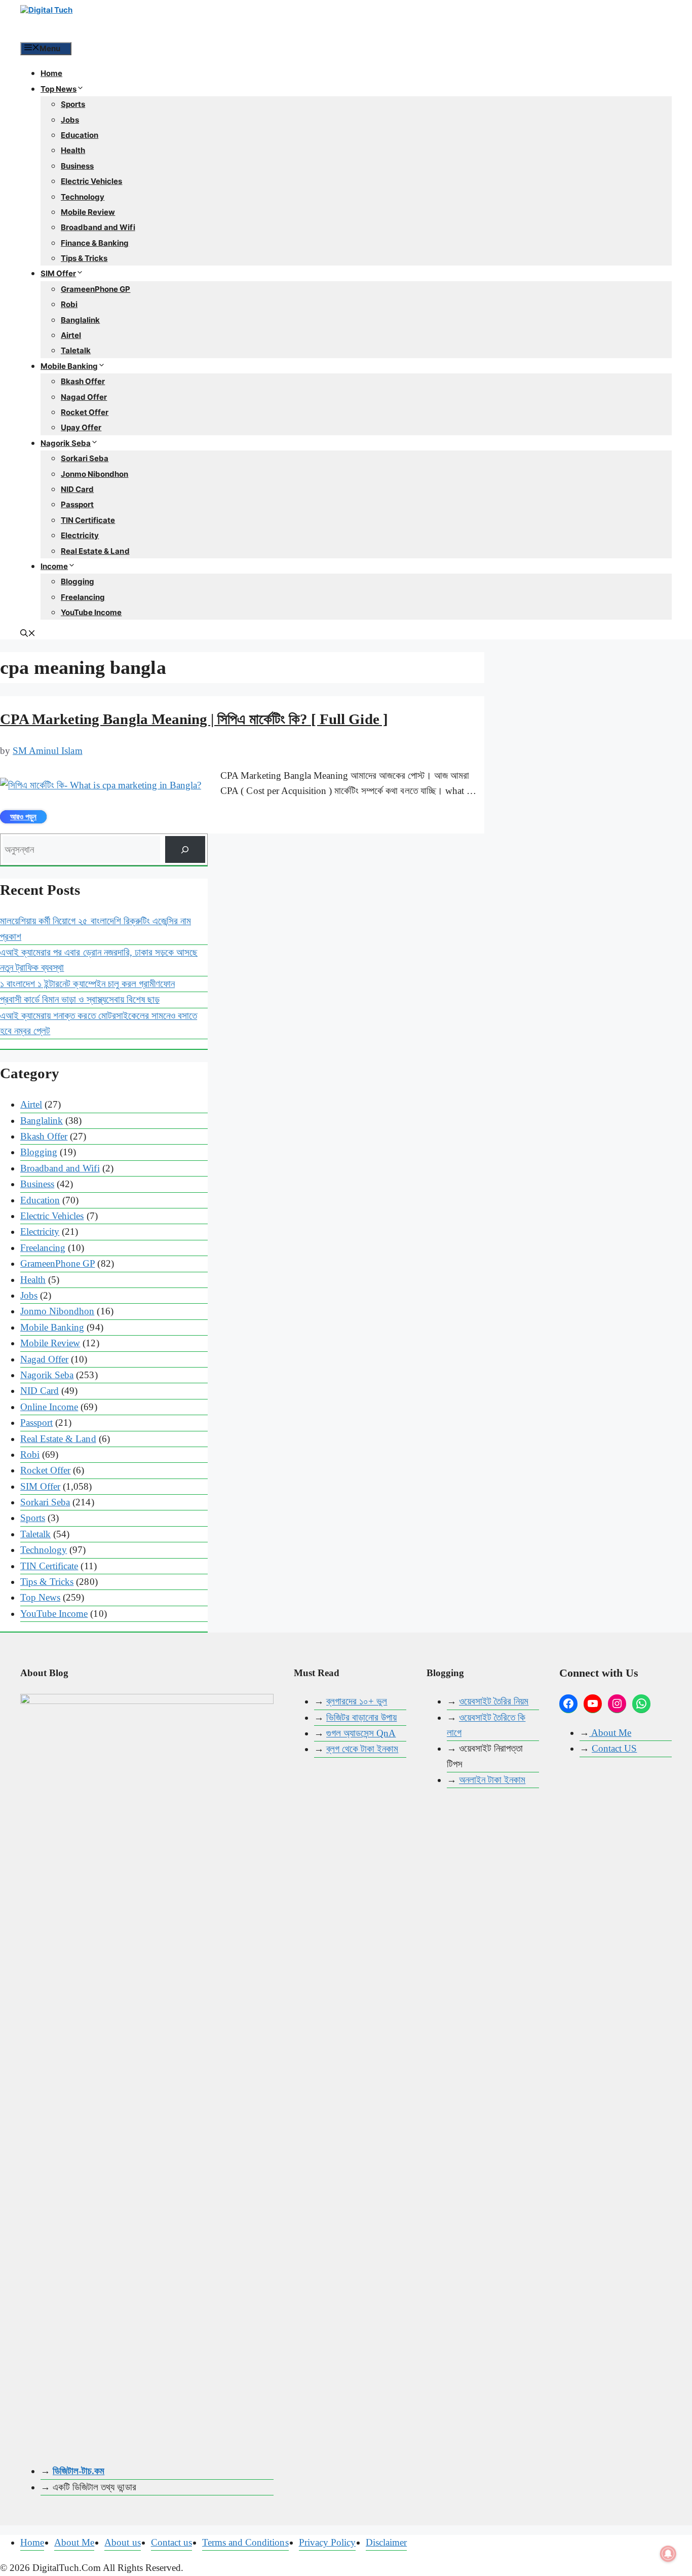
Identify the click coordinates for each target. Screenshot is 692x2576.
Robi (69, 304)
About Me (610, 1733)
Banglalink (80, 320)
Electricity (80, 535)
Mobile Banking (69, 366)
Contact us (171, 2542)
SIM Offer (58, 273)
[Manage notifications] (668, 2554)
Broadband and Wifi (98, 227)
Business (77, 166)
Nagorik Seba (66, 443)
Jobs (70, 120)
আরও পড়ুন (23, 817)
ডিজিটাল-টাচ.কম (79, 2471)
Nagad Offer (84, 397)
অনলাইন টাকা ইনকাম (492, 1780)
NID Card (77, 489)
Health (73, 150)
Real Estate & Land (95, 551)
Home (51, 73)
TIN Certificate (88, 520)
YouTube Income (91, 612)
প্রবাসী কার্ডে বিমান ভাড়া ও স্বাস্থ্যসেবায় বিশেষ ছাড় (80, 999)
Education (80, 135)
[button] (28, 634)
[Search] (185, 849)
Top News (59, 89)
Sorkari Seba (85, 458)
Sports (73, 104)
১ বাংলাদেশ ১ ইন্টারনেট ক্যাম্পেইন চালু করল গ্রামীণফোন (87, 984)
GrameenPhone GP (95, 289)
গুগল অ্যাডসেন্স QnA (361, 1733)
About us (122, 2542)
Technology (83, 197)
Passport (77, 504)
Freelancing (83, 597)
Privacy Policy (327, 2542)
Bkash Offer (83, 381)
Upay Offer (81, 427)
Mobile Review (88, 212)
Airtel (71, 335)
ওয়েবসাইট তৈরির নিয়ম (494, 1701)
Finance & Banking (95, 243)
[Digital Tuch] (96, 20)
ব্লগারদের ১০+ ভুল (357, 1701)
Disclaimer (386, 2542)
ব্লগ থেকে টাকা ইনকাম (362, 1749)
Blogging (78, 581)
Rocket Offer (85, 412)
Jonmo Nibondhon (94, 474)
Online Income (49, 1407)
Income (54, 566)
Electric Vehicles (92, 181)
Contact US (614, 1748)
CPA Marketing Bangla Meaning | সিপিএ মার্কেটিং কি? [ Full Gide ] (194, 719)
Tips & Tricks (84, 258)
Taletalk (76, 350)
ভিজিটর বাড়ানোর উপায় (361, 1717)
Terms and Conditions (245, 2542)
